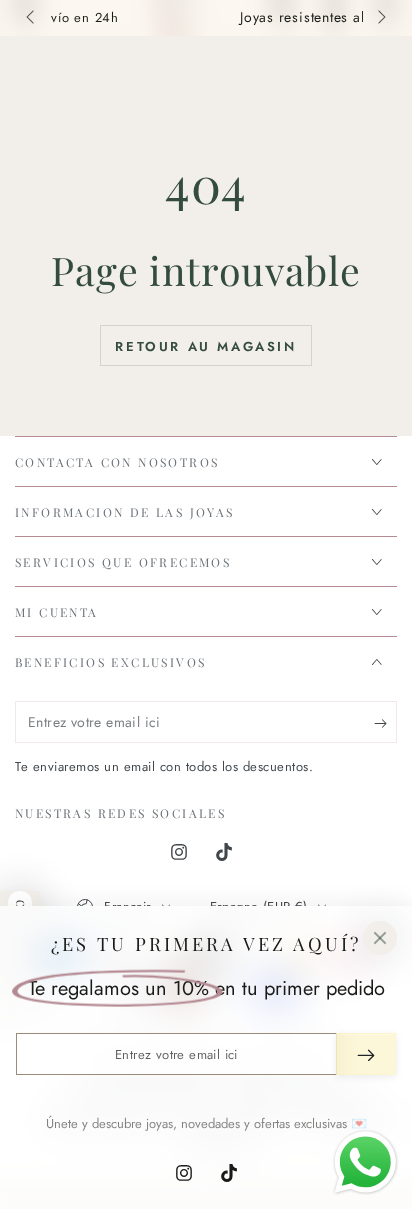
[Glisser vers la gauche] (32, 18)
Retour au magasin (205, 346)
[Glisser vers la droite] (380, 18)
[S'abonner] (385, 723)
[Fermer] (380, 938)
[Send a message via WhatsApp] (365, 1162)
